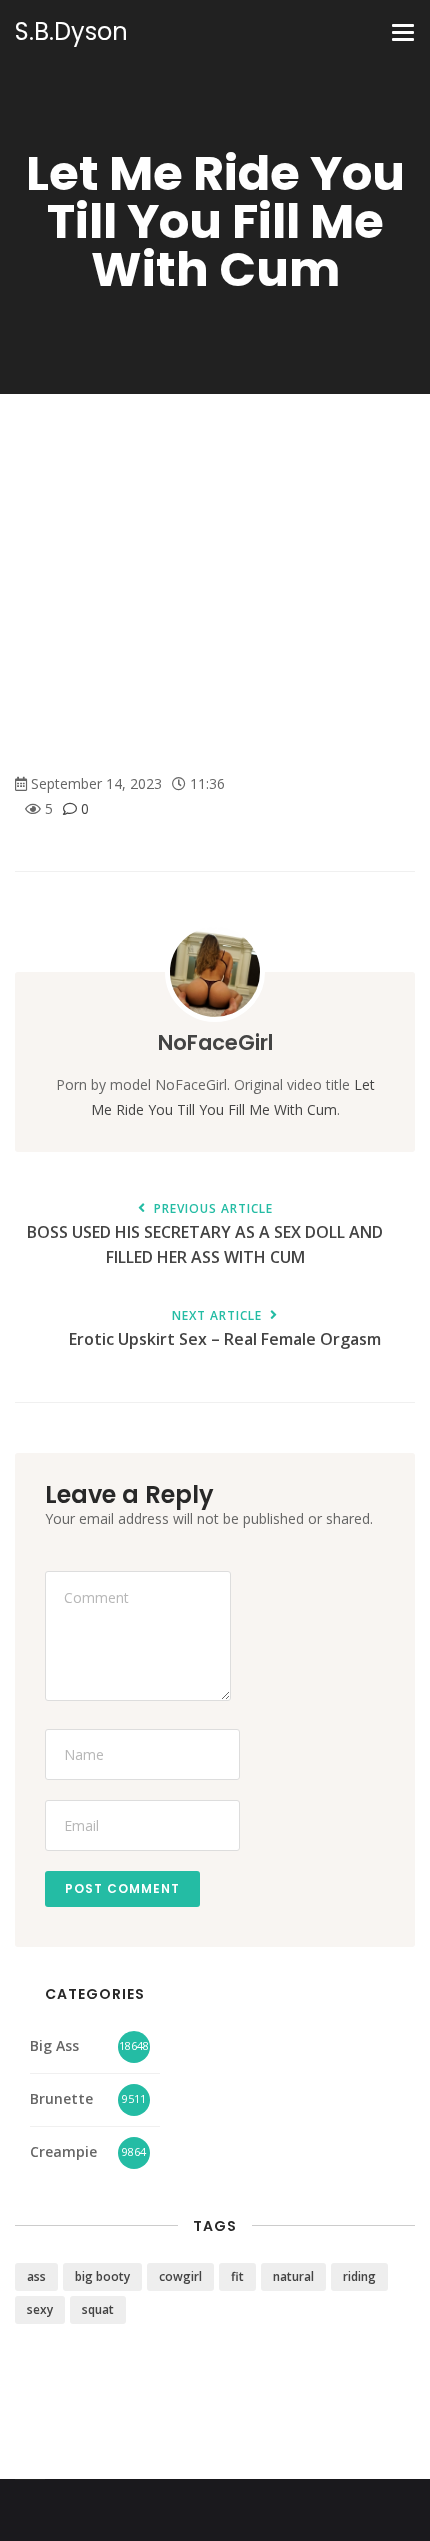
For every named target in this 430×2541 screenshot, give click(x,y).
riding (359, 2276)
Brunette (61, 2098)
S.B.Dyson (71, 32)
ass (36, 2276)
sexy (40, 2309)
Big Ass (54, 2045)
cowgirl (180, 2276)
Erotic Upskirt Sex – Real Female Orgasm (225, 1329)
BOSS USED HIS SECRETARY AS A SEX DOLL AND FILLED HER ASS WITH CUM (205, 1235)
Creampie (63, 2151)
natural (293, 2276)
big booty (102, 2276)
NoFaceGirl (215, 1042)
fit (237, 2276)
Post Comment (122, 1888)
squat (98, 2309)
